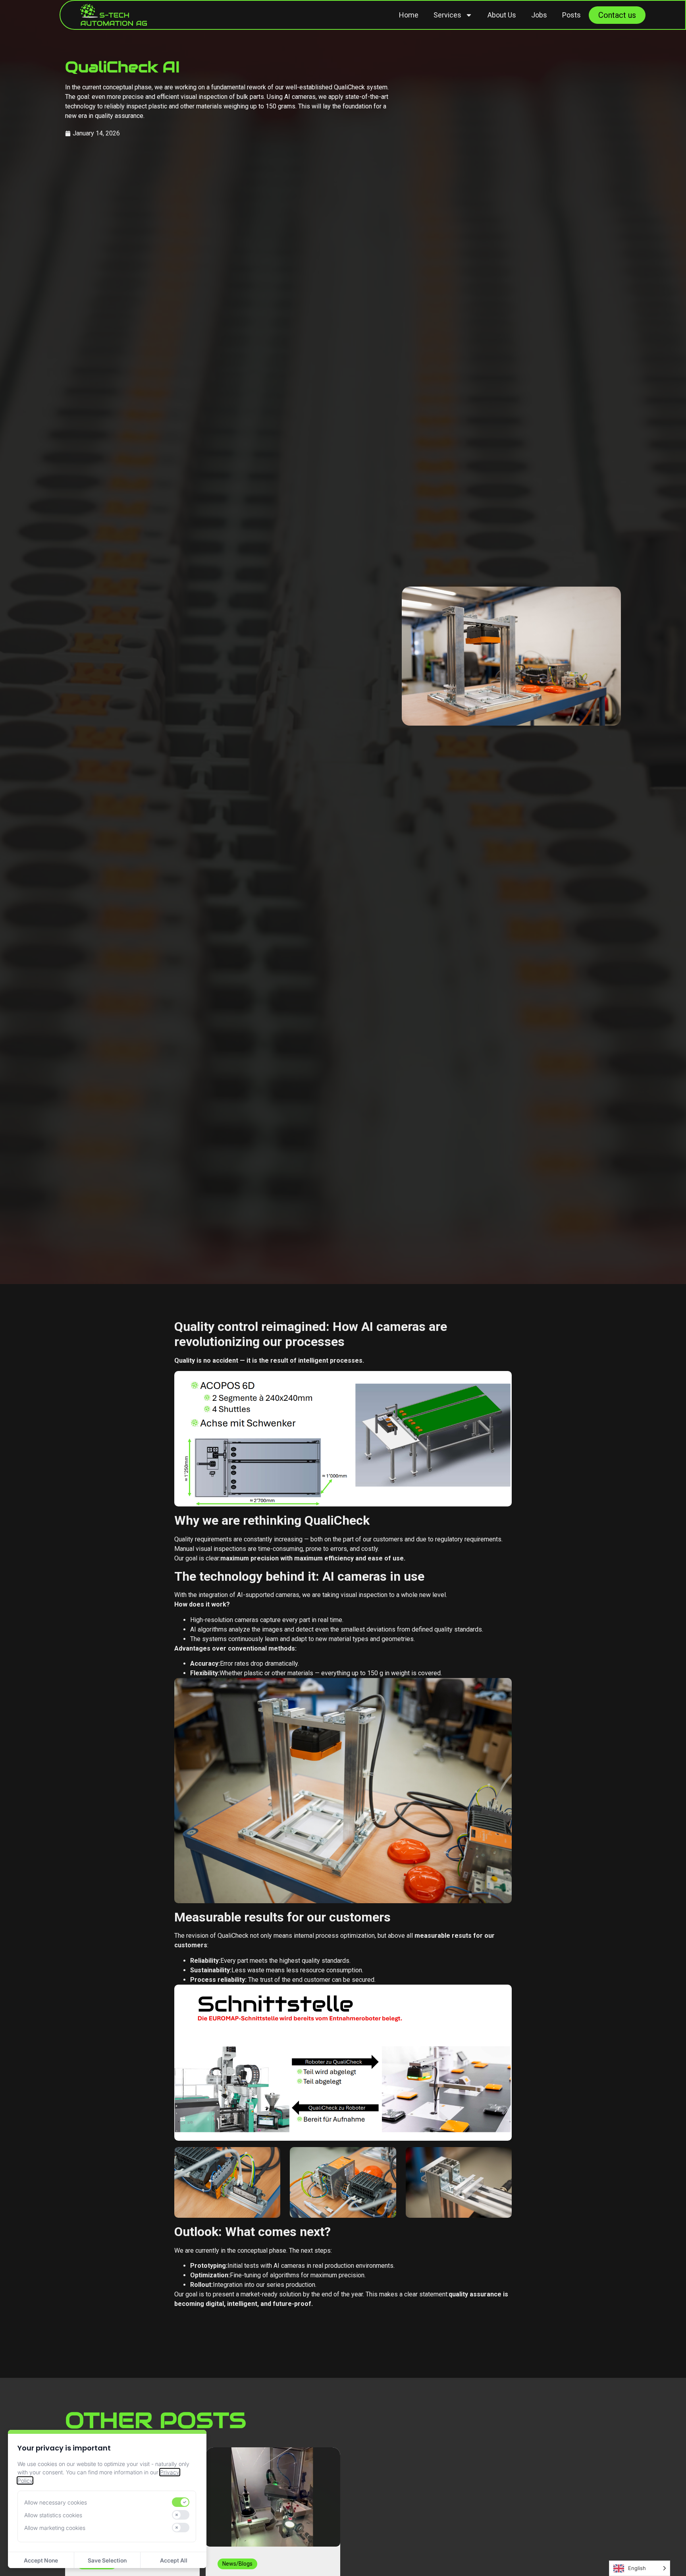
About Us (502, 15)
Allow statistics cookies (53, 2515)
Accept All (174, 2560)
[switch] (181, 2502)
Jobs (539, 15)
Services (447, 15)
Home (409, 15)
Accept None (41, 2560)
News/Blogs (237, 2564)
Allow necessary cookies (56, 2502)
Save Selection (107, 2560)
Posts (571, 15)
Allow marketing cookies (55, 2528)
